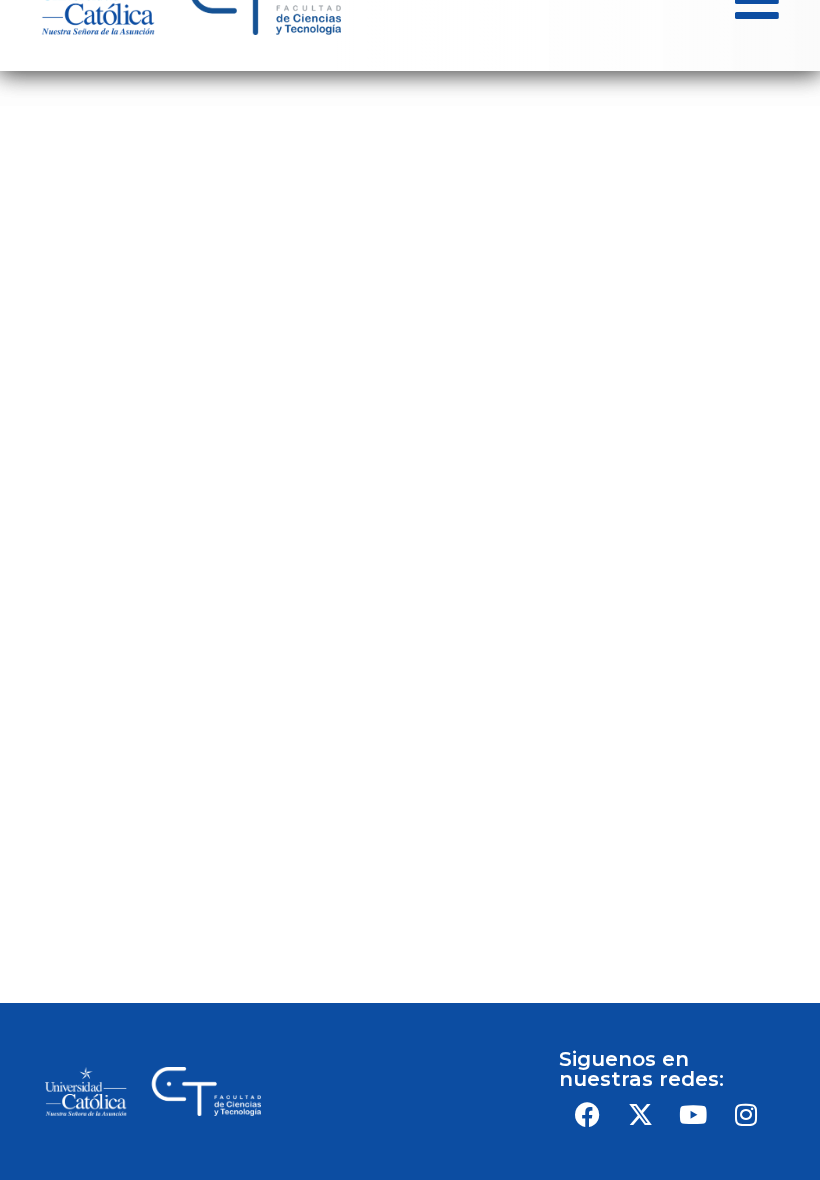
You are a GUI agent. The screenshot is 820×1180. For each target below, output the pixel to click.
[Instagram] (746, 1114)
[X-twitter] (640, 1114)
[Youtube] (693, 1114)
